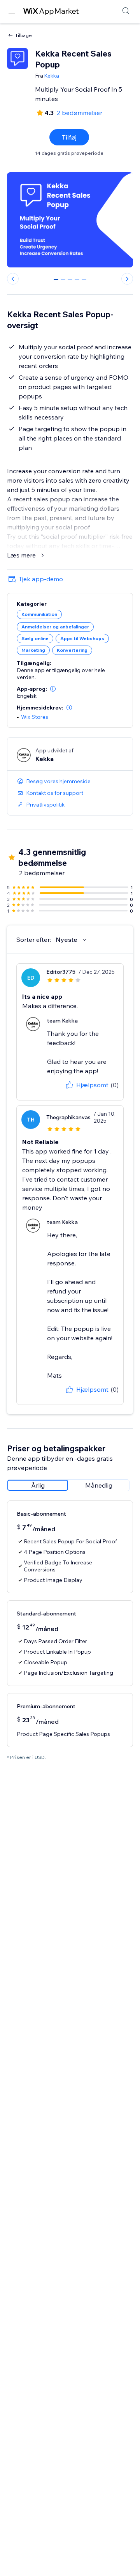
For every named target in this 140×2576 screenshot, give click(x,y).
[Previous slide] (13, 279)
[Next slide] (127, 279)
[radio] (38, 1485)
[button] (53, 689)
